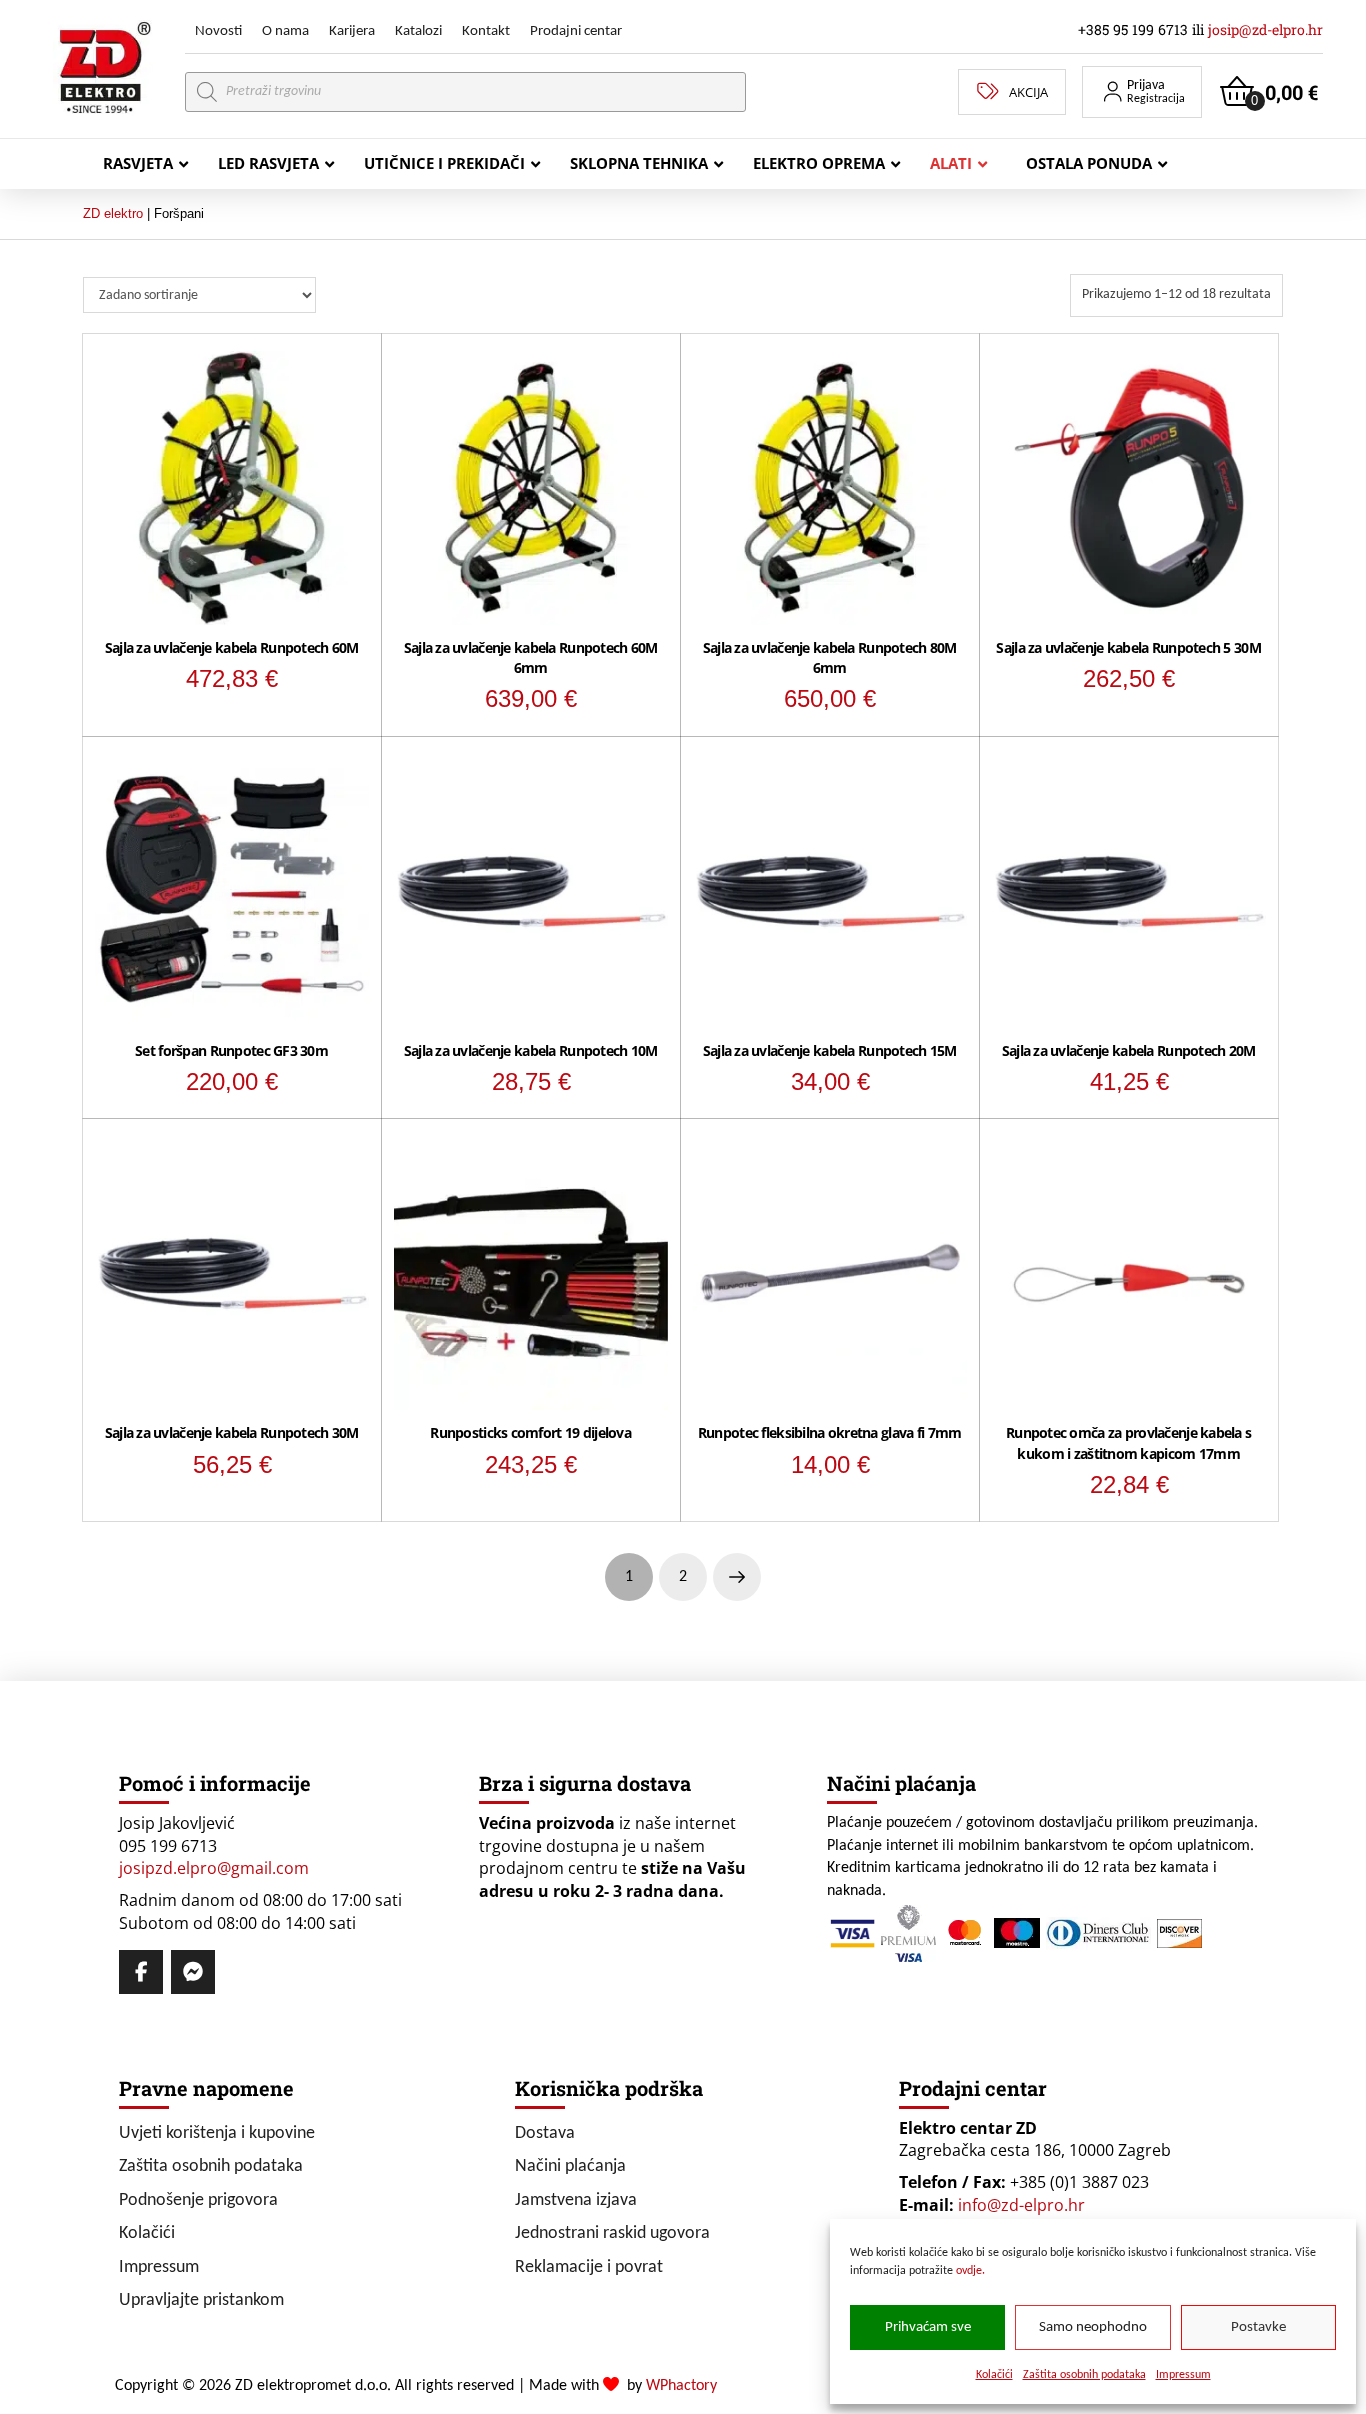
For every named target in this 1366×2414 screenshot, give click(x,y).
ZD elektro (113, 213)
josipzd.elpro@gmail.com (214, 1868)
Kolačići (994, 2375)
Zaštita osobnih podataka (1084, 2375)
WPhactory (681, 2386)
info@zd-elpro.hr (1021, 2205)
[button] (1142, 92)
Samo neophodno (1093, 2327)
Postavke (1258, 2327)
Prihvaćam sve (928, 2327)
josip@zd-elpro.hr (1265, 29)
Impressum (1183, 2375)
